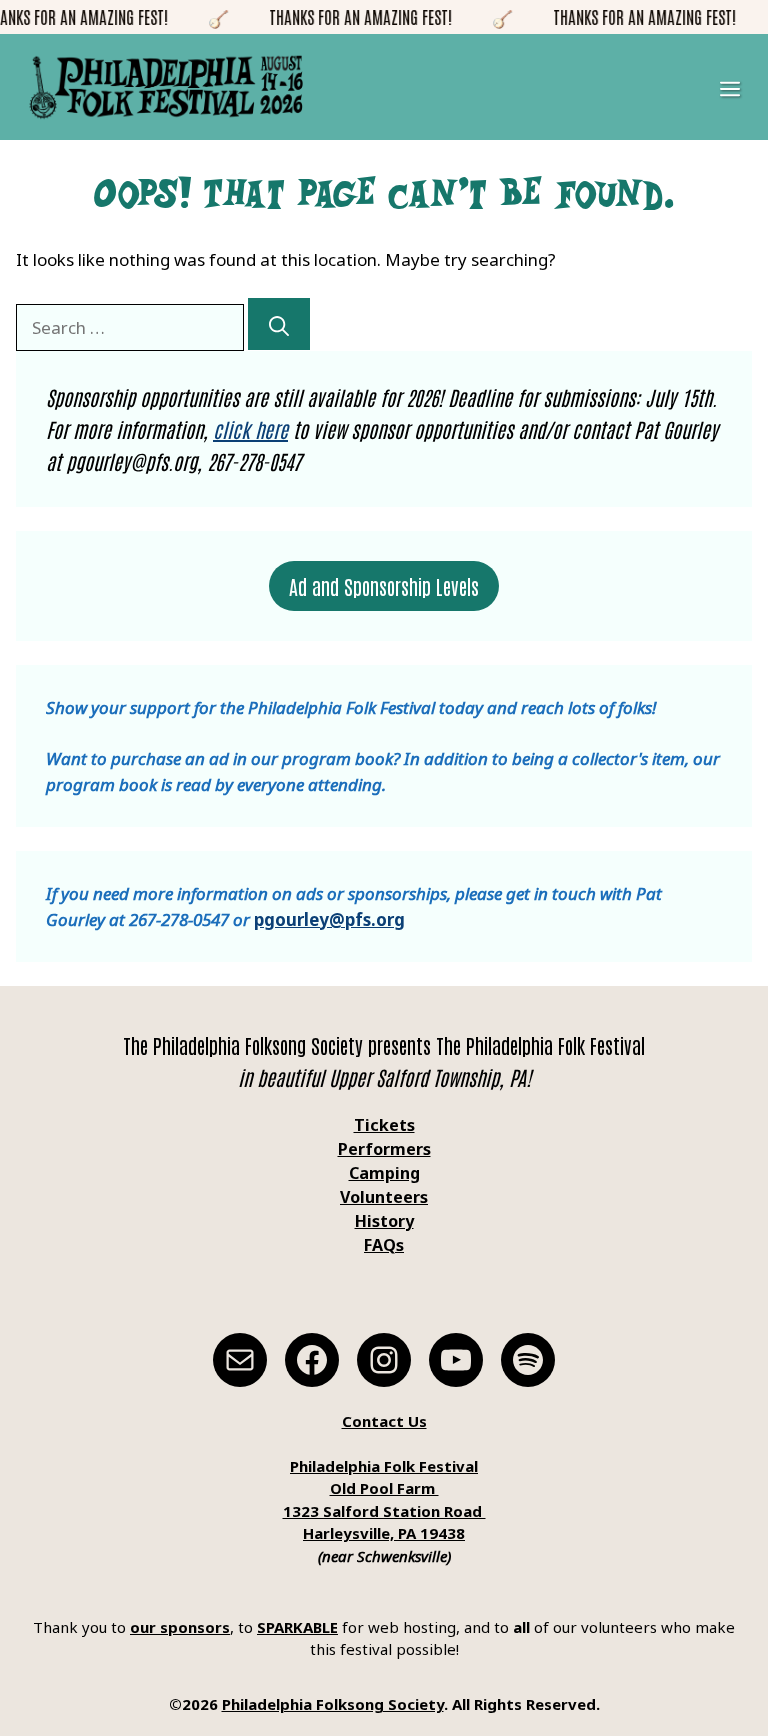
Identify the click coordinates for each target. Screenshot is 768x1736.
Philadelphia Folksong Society (333, 1704)
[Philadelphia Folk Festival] (166, 87)
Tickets (384, 1125)
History (384, 1221)
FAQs (384, 1245)
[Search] (279, 324)
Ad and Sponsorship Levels (384, 586)
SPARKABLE (297, 1627)
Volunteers (384, 1197)
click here (250, 429)
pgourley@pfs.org (329, 919)
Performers (384, 1149)
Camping (384, 1173)
